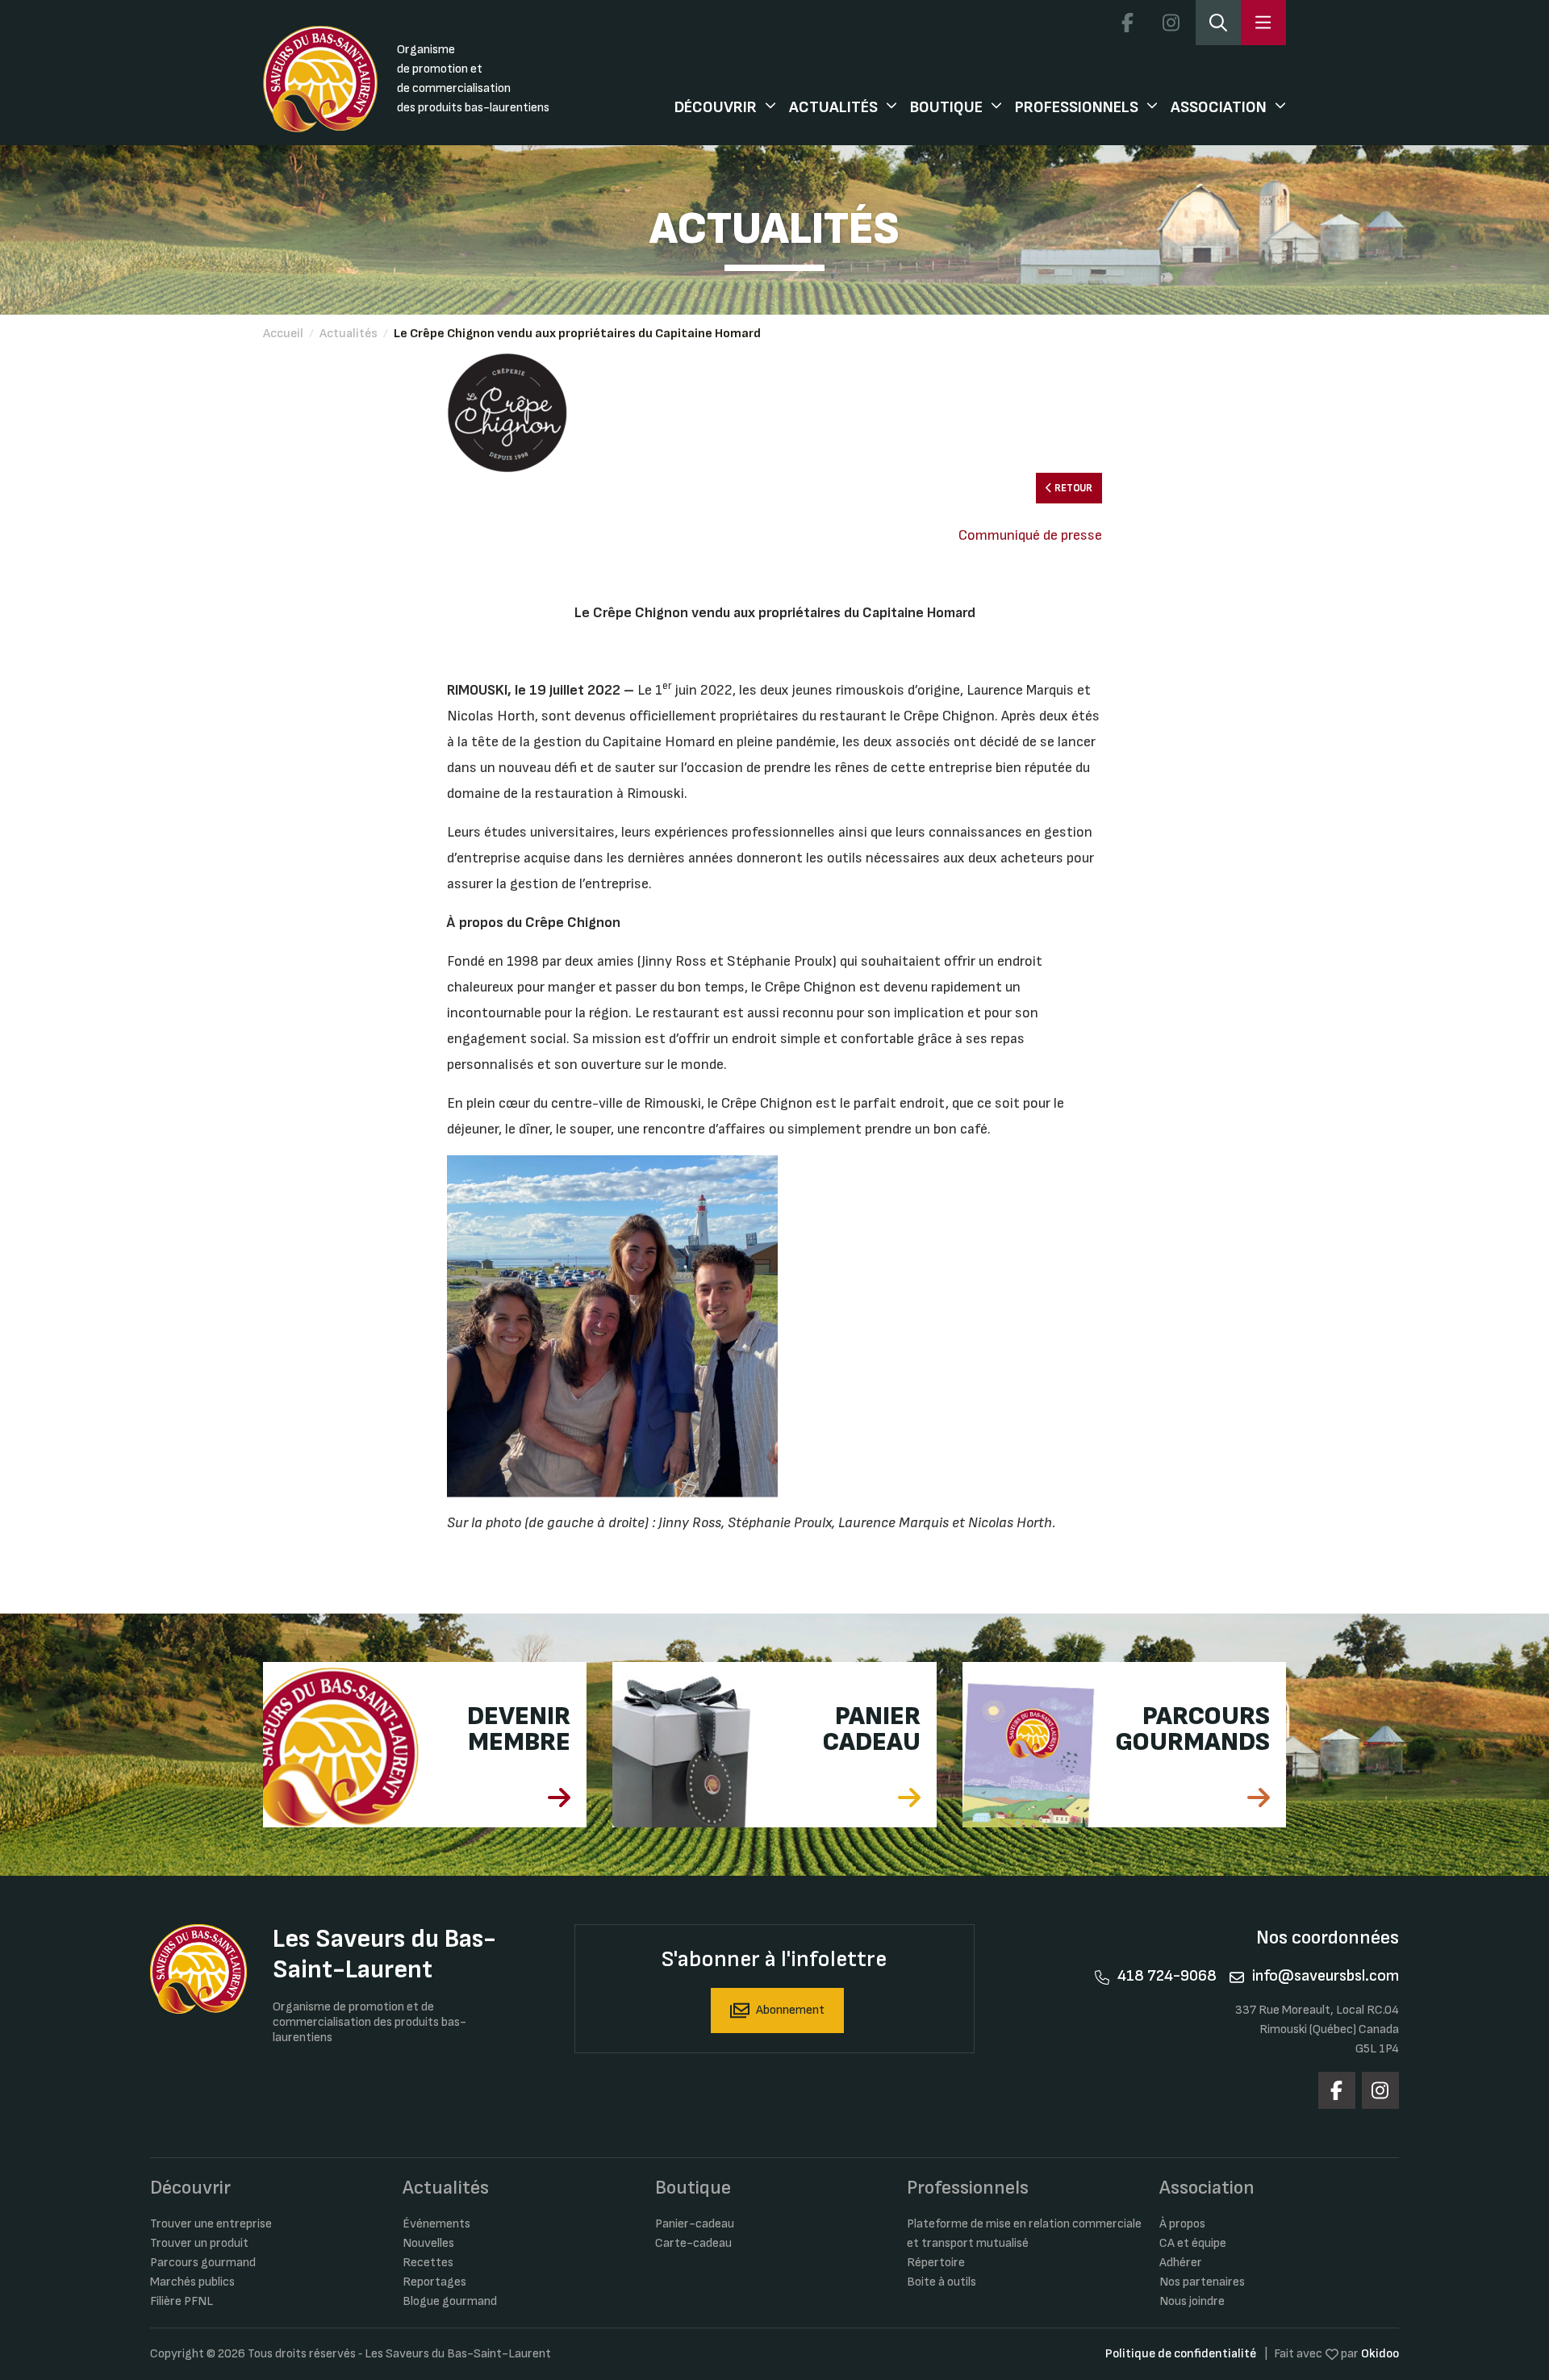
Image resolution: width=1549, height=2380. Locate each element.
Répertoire (936, 2263)
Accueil (283, 334)
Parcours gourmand (203, 2263)
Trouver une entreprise (211, 2224)
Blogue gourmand (450, 2301)
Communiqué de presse (1030, 535)
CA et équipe (1193, 2243)
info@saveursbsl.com (1326, 1976)
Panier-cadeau (695, 2224)
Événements (436, 2224)
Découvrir (716, 107)
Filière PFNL (182, 2301)
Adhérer (1181, 2263)
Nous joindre (1192, 2301)
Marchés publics (192, 2282)
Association (1219, 107)
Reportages (434, 2282)
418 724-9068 (1167, 1976)
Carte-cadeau (693, 2243)
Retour (1072, 488)
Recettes (428, 2263)
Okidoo (1380, 2354)
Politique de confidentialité (1181, 2354)
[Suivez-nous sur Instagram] (1171, 23)
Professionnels (1077, 107)
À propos (1182, 2224)
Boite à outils (942, 2282)
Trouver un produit (199, 2243)
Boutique (946, 107)
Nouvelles (428, 2243)
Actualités (833, 107)
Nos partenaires (1202, 2282)
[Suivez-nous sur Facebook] (1127, 23)
